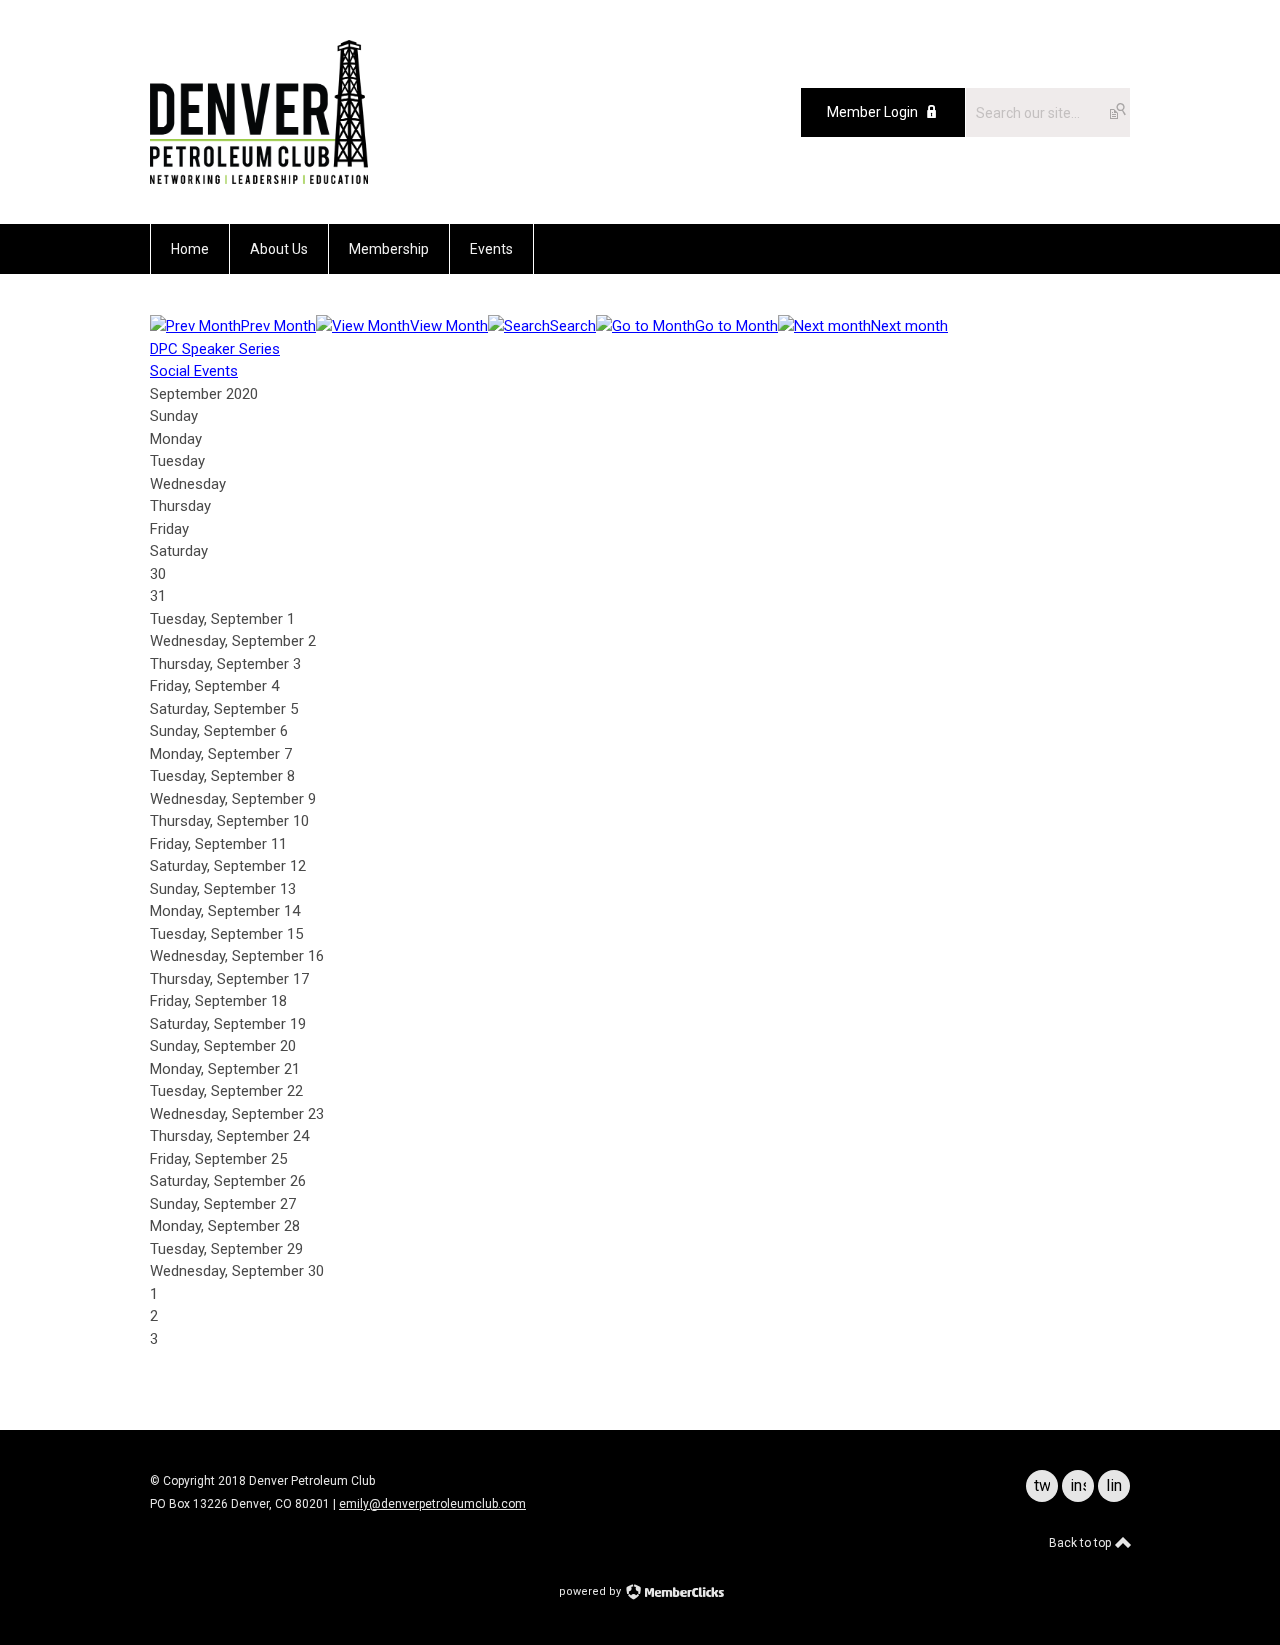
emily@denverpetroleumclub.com (432, 1504)
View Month (449, 326)
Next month (909, 326)
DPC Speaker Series (215, 349)
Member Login (872, 112)
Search (573, 326)
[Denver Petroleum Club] (259, 179)
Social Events (194, 371)
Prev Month (278, 326)
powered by (591, 1591)
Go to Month (736, 326)
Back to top (1081, 1543)
